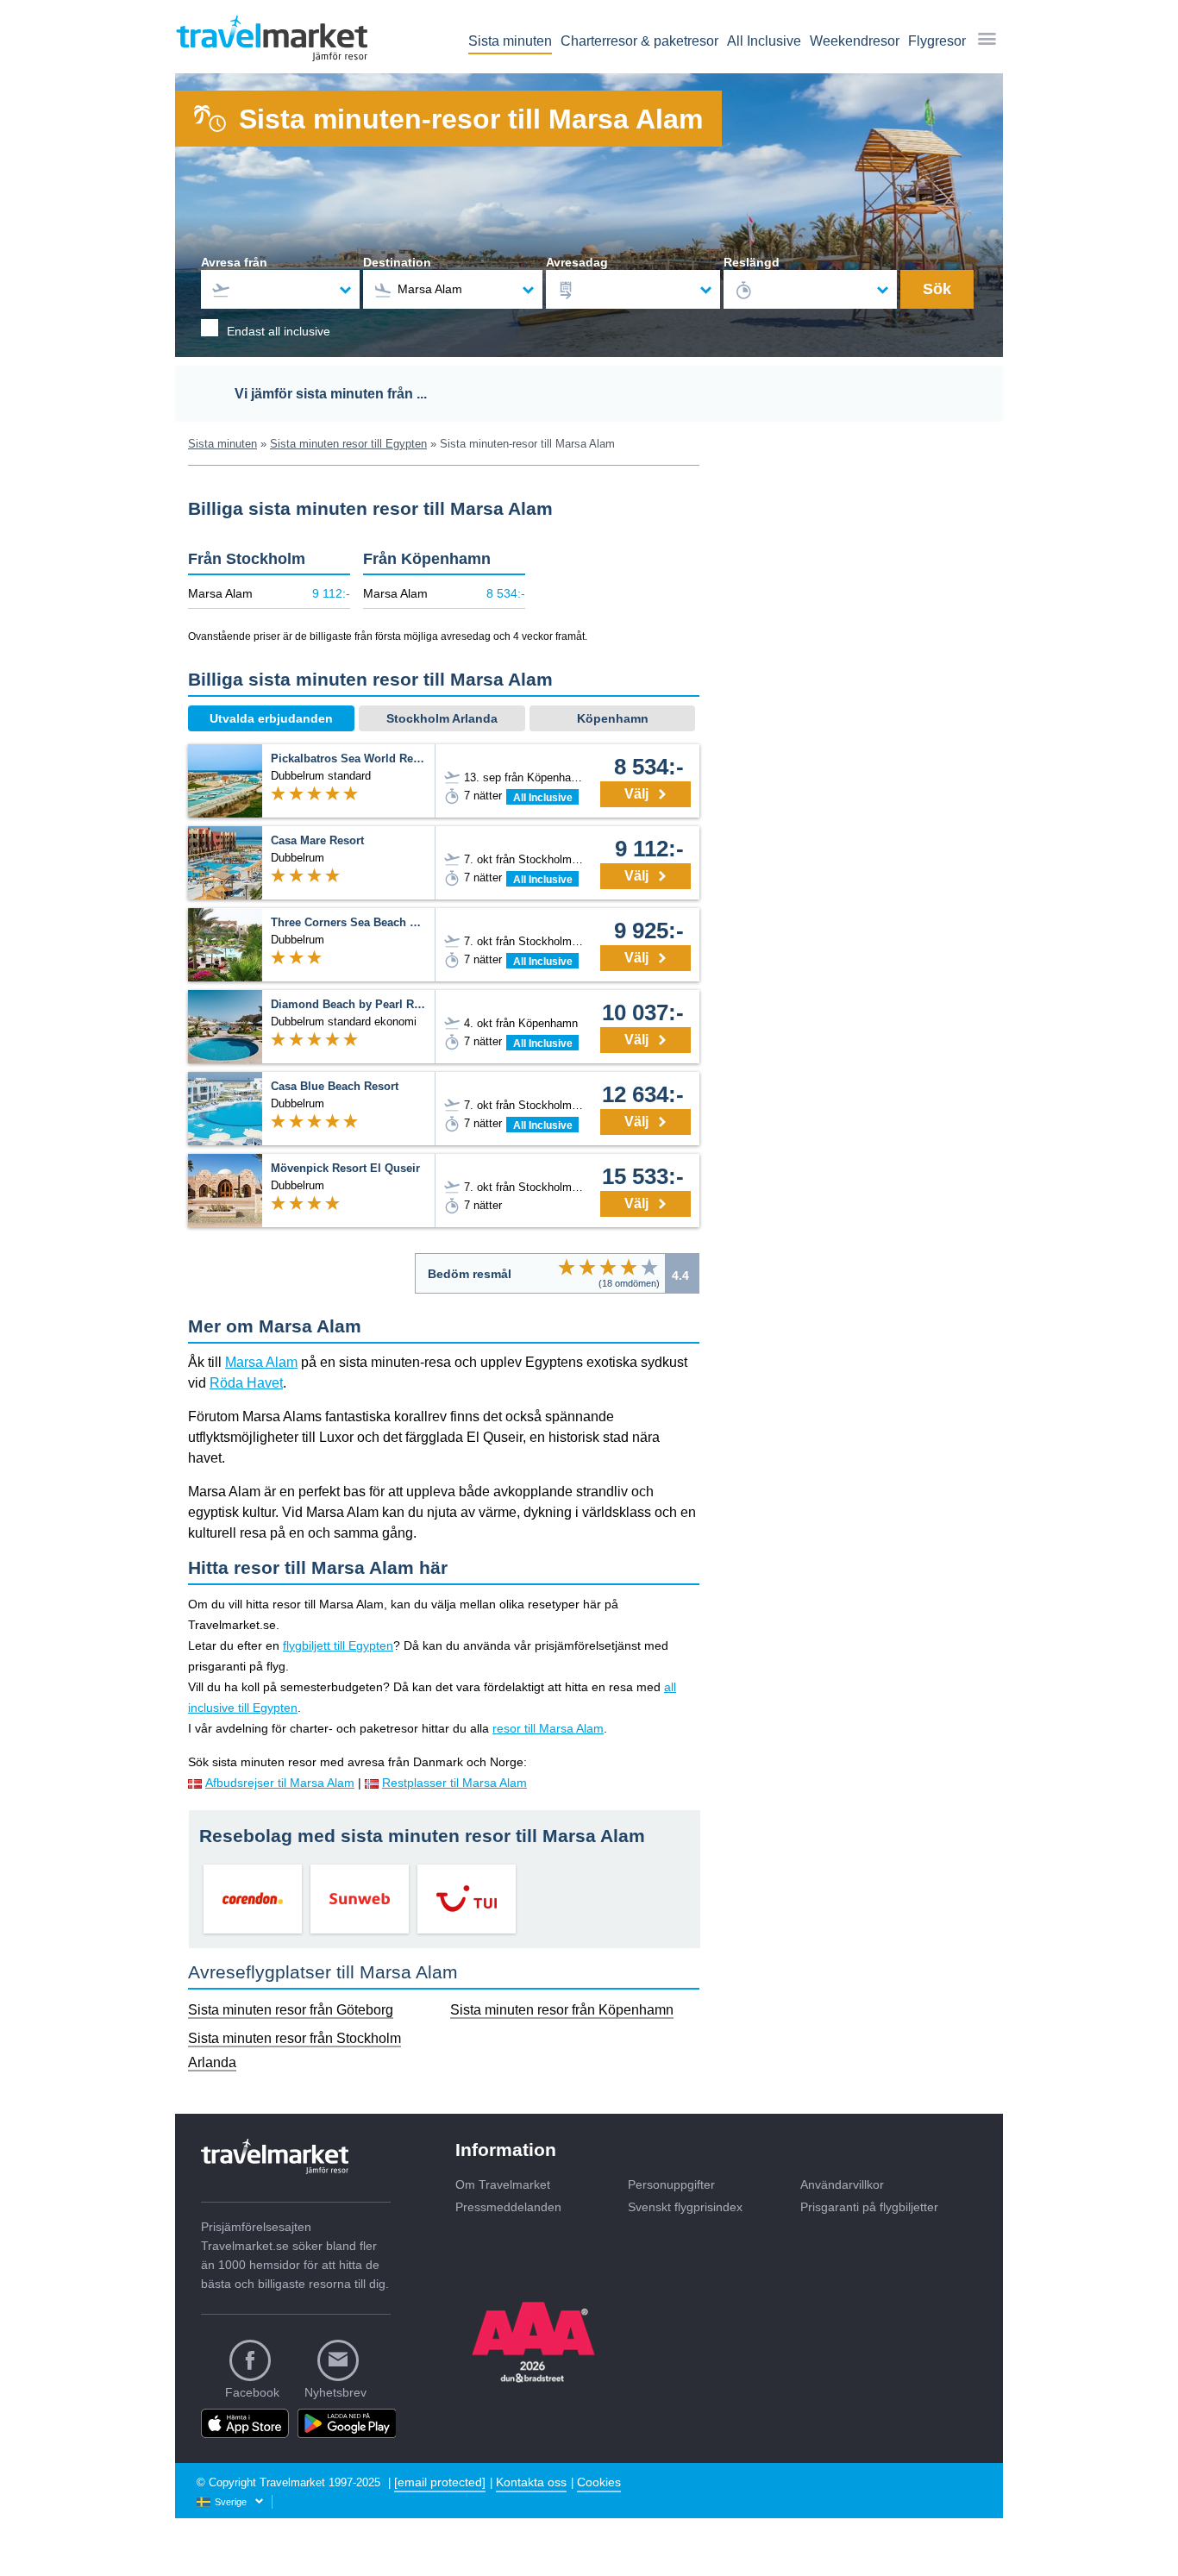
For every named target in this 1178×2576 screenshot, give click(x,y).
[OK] (608, 1267)
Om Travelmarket (503, 2184)
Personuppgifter (671, 2184)
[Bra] (629, 1267)
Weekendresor (855, 41)
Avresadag (577, 262)
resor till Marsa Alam (548, 1728)
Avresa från (234, 262)
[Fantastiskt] (649, 1267)
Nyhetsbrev (335, 2392)
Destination (397, 262)
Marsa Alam (261, 1362)
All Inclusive (764, 41)
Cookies (599, 2482)
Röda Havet (246, 1383)
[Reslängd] (811, 289)
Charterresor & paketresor (639, 41)
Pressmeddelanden (508, 2207)
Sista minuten (510, 41)
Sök (937, 289)
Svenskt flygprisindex (685, 2207)
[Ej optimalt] (587, 1267)
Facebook (252, 2392)
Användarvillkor (842, 2184)
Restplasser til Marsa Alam (454, 1783)
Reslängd (752, 262)
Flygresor (937, 41)
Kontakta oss (531, 2482)
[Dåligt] (567, 1267)
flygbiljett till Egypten (338, 1645)
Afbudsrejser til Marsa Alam (280, 1783)
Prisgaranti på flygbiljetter (869, 2207)
